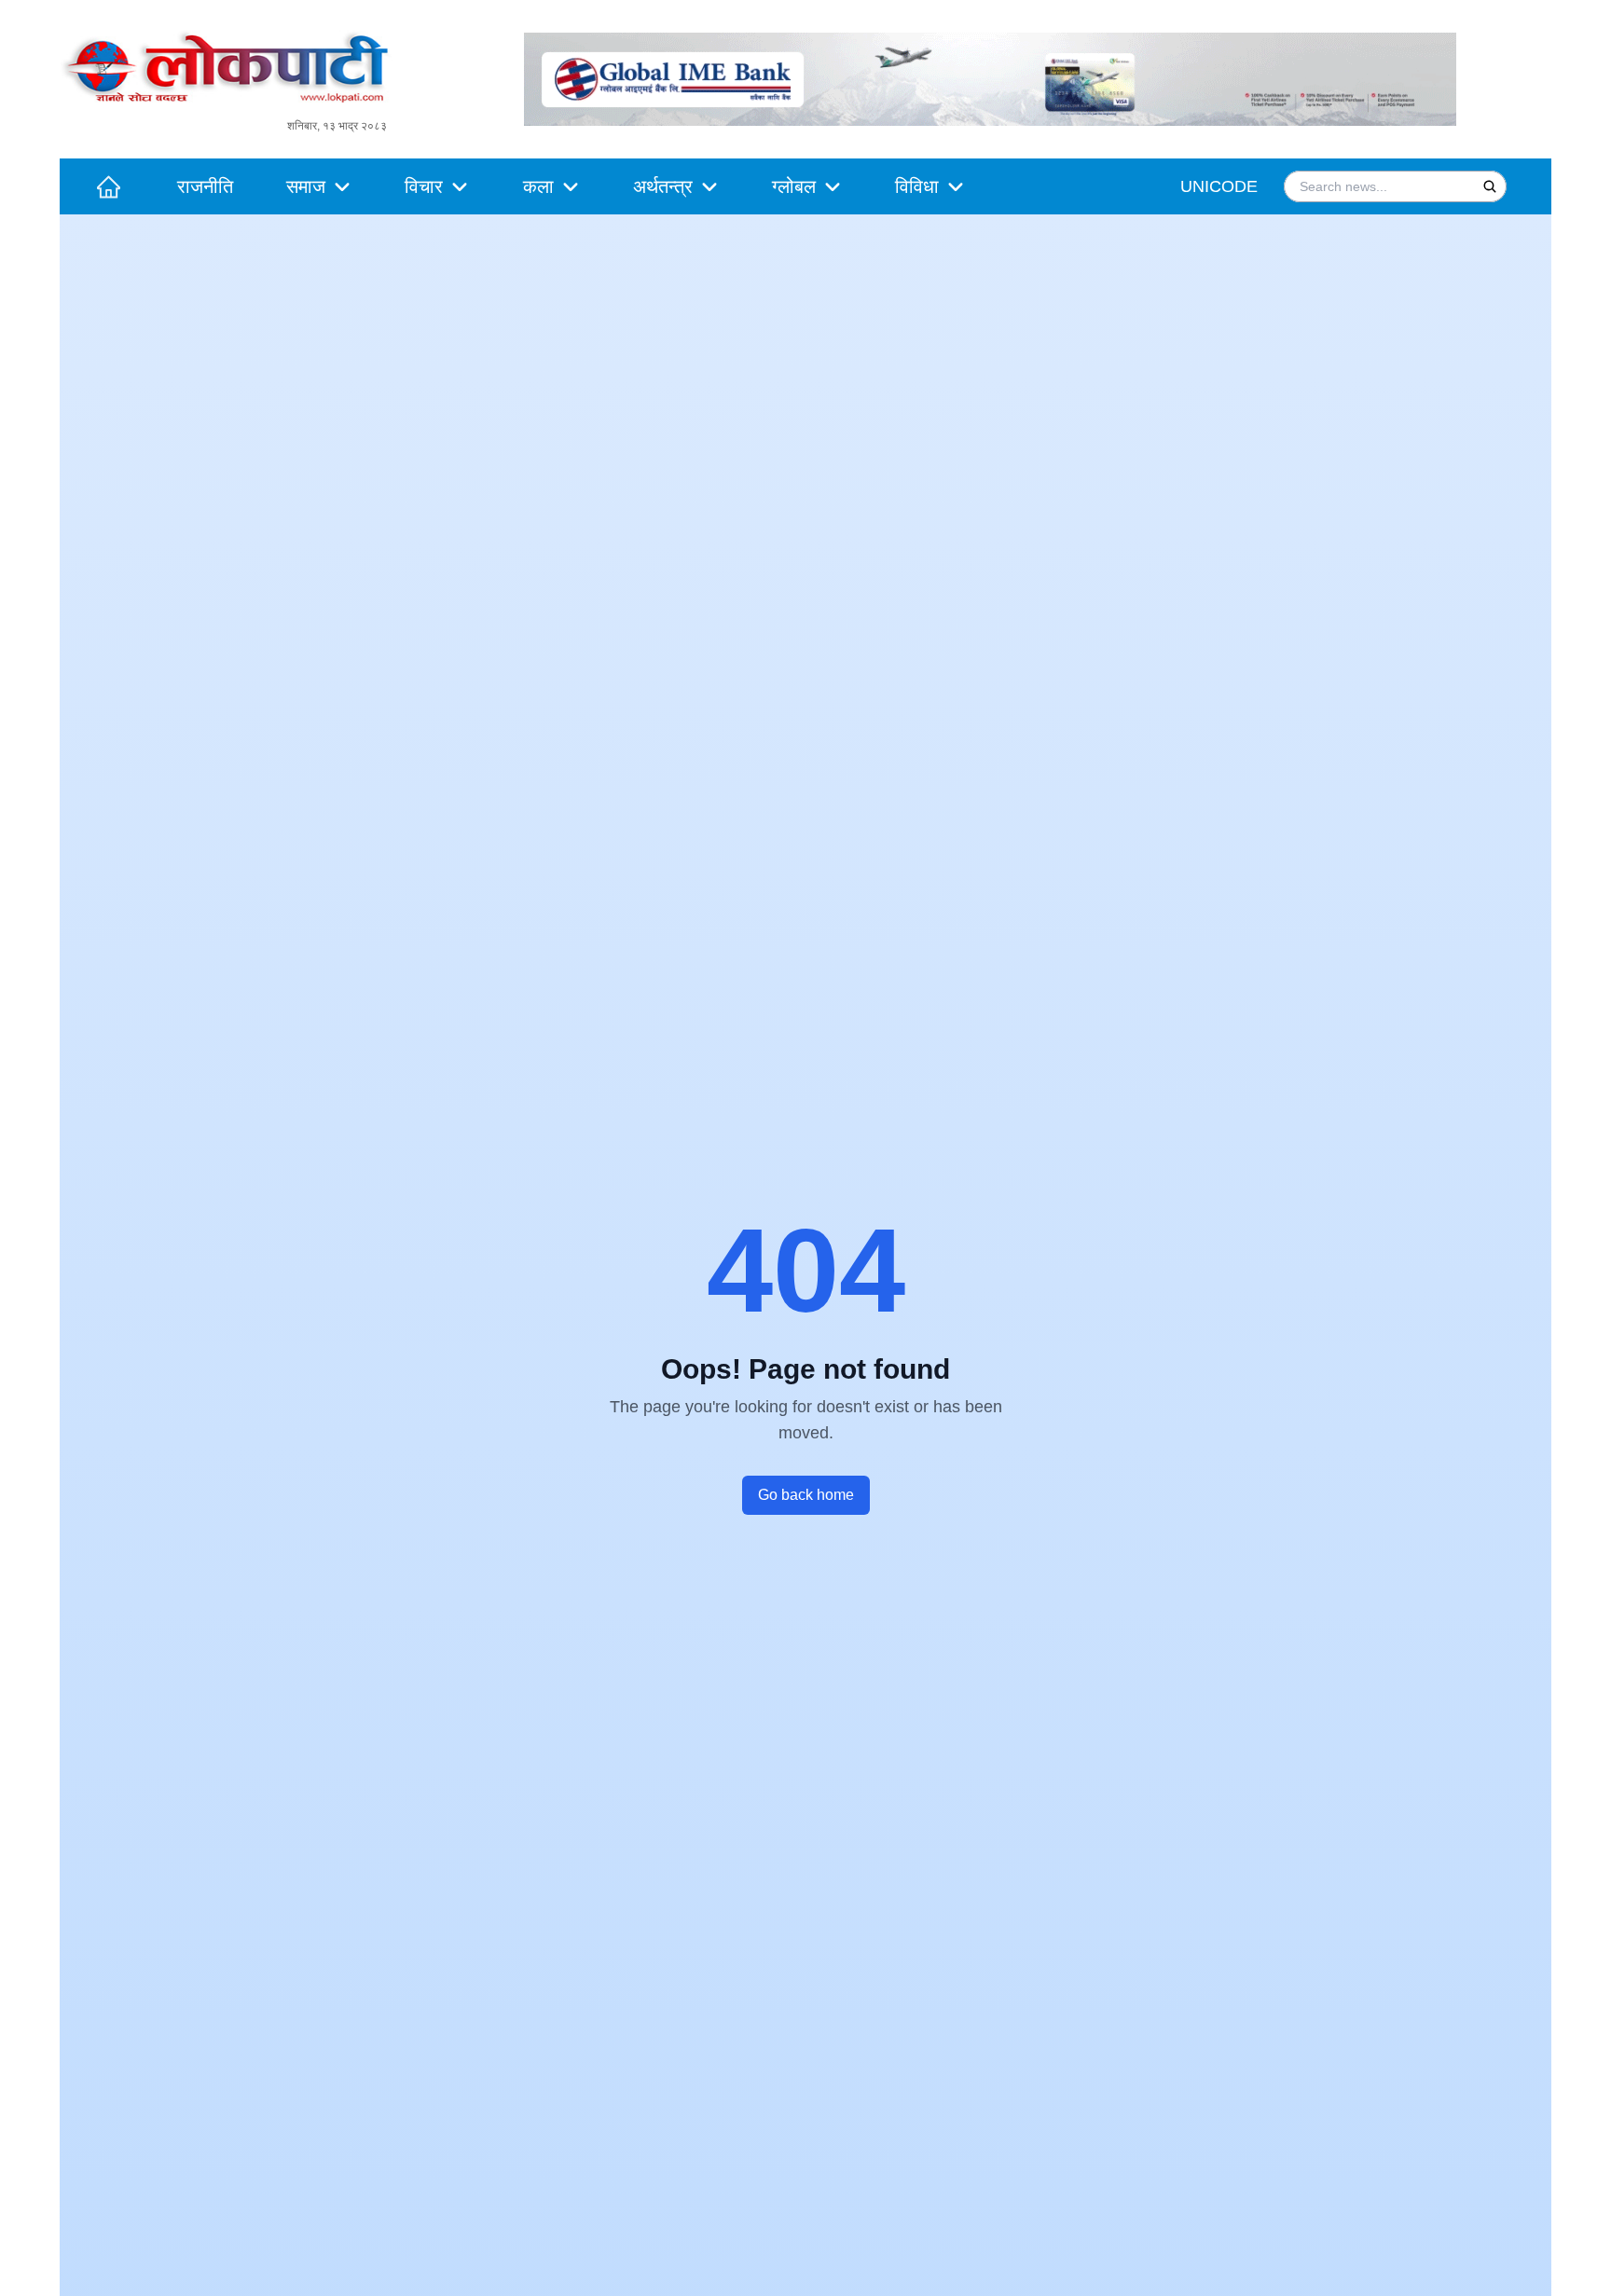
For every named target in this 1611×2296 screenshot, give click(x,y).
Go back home (806, 1495)
